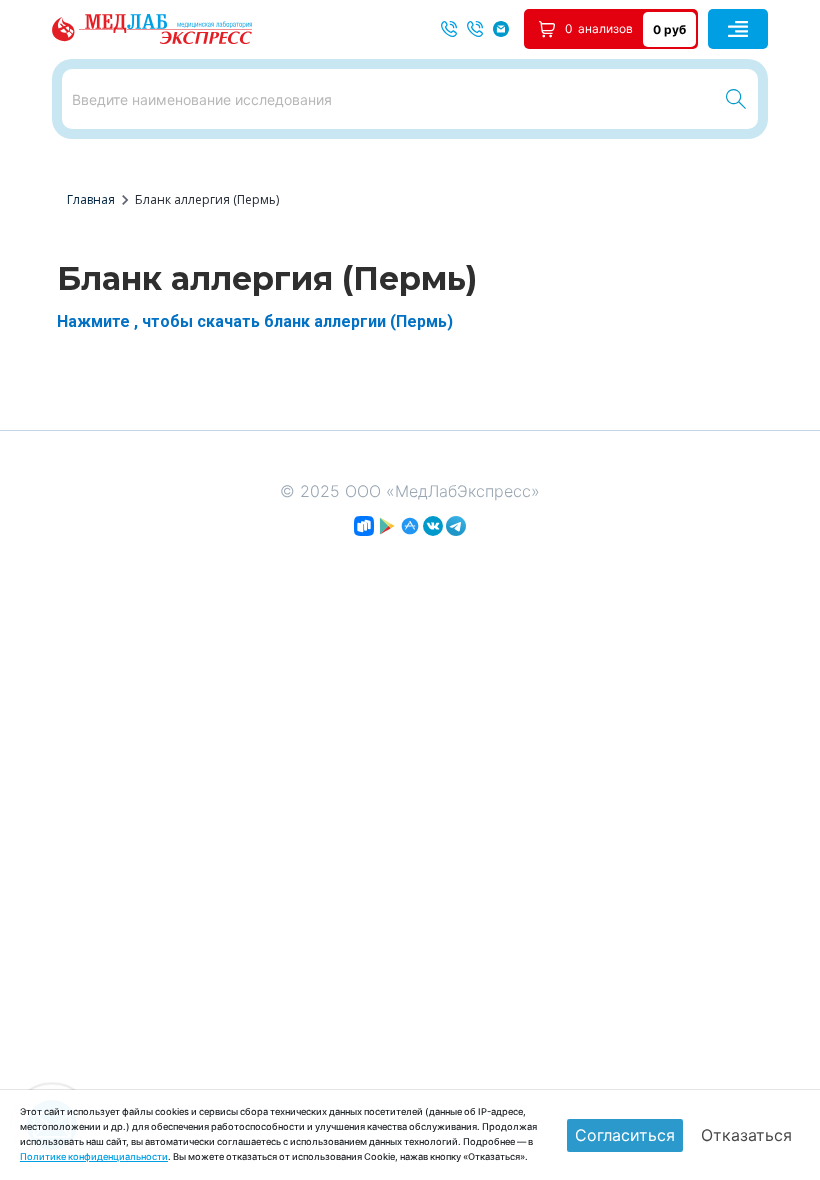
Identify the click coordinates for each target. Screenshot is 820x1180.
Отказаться (746, 1135)
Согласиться (625, 1135)
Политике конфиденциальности (94, 1156)
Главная (91, 199)
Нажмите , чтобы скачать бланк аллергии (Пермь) (255, 321)
